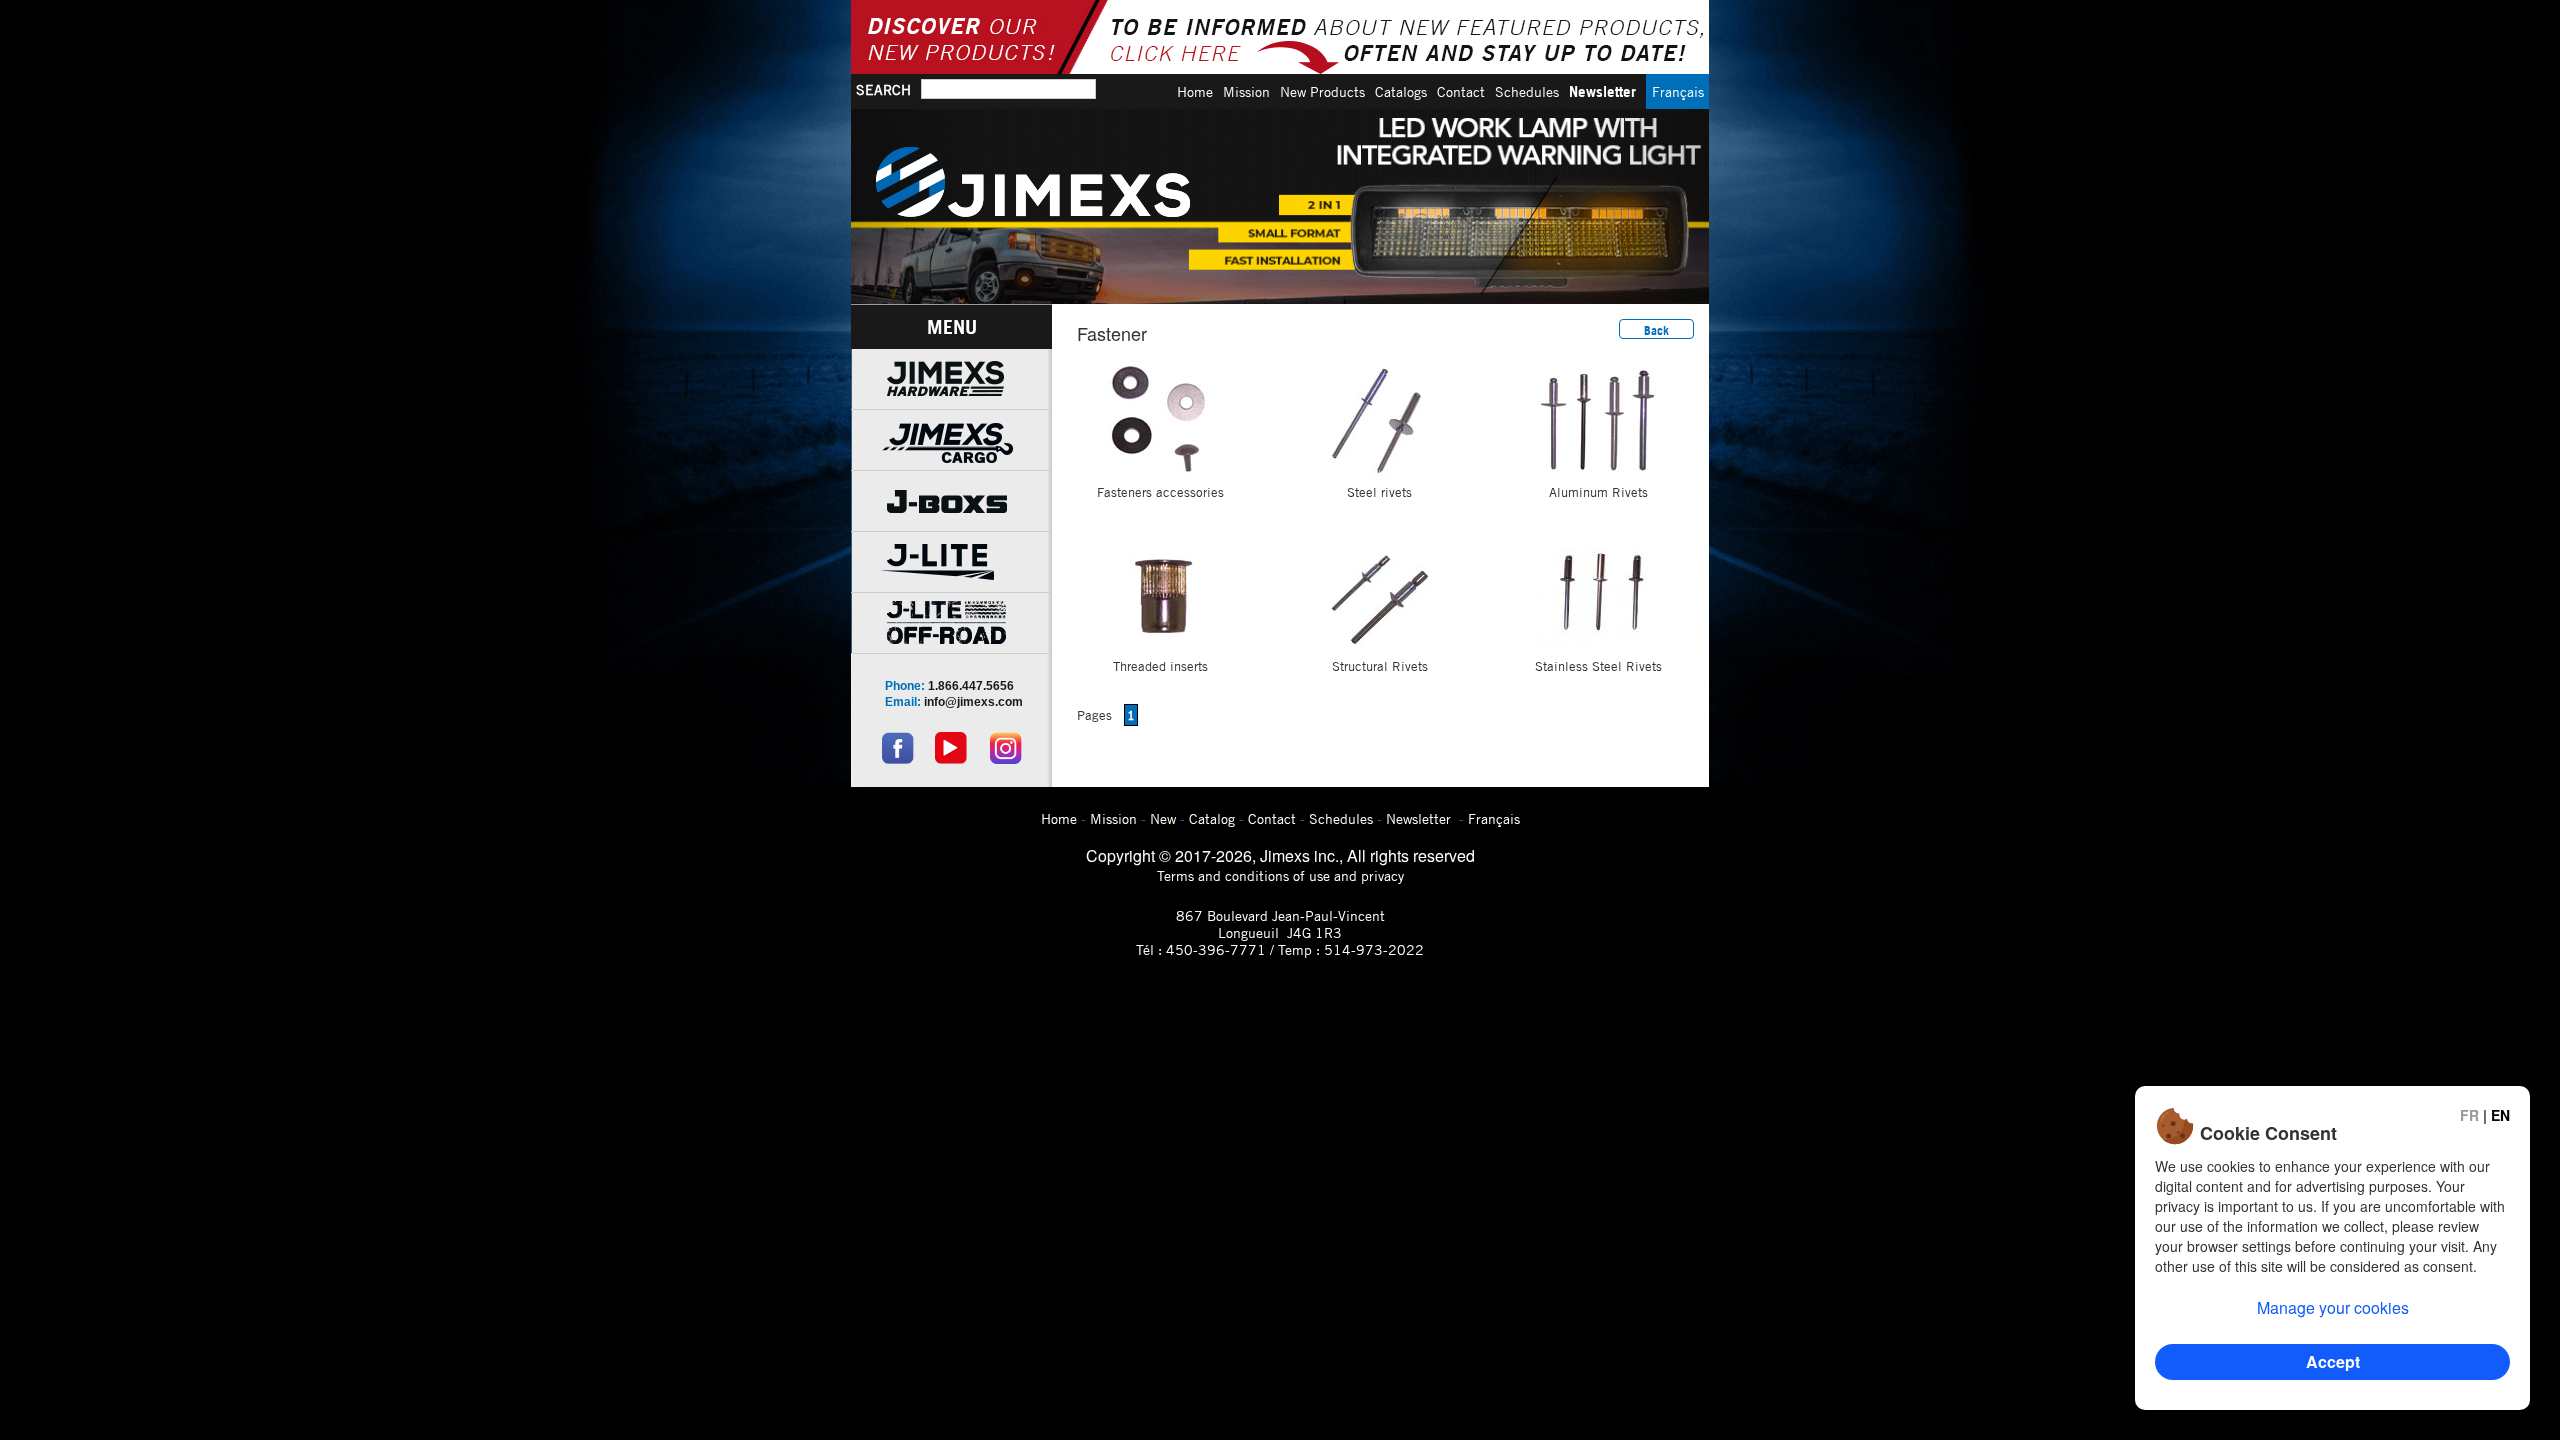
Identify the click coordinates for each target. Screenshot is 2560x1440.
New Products (1322, 91)
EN (2500, 1115)
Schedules (1527, 91)
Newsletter (1602, 91)
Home (1195, 91)
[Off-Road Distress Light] (1280, 206)
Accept (2333, 1361)
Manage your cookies (2333, 1307)
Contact (1461, 91)
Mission (1246, 91)
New (1163, 818)
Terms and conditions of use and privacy (1280, 875)
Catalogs (1401, 91)
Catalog (1212, 818)
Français (1678, 91)
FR (2469, 1115)
